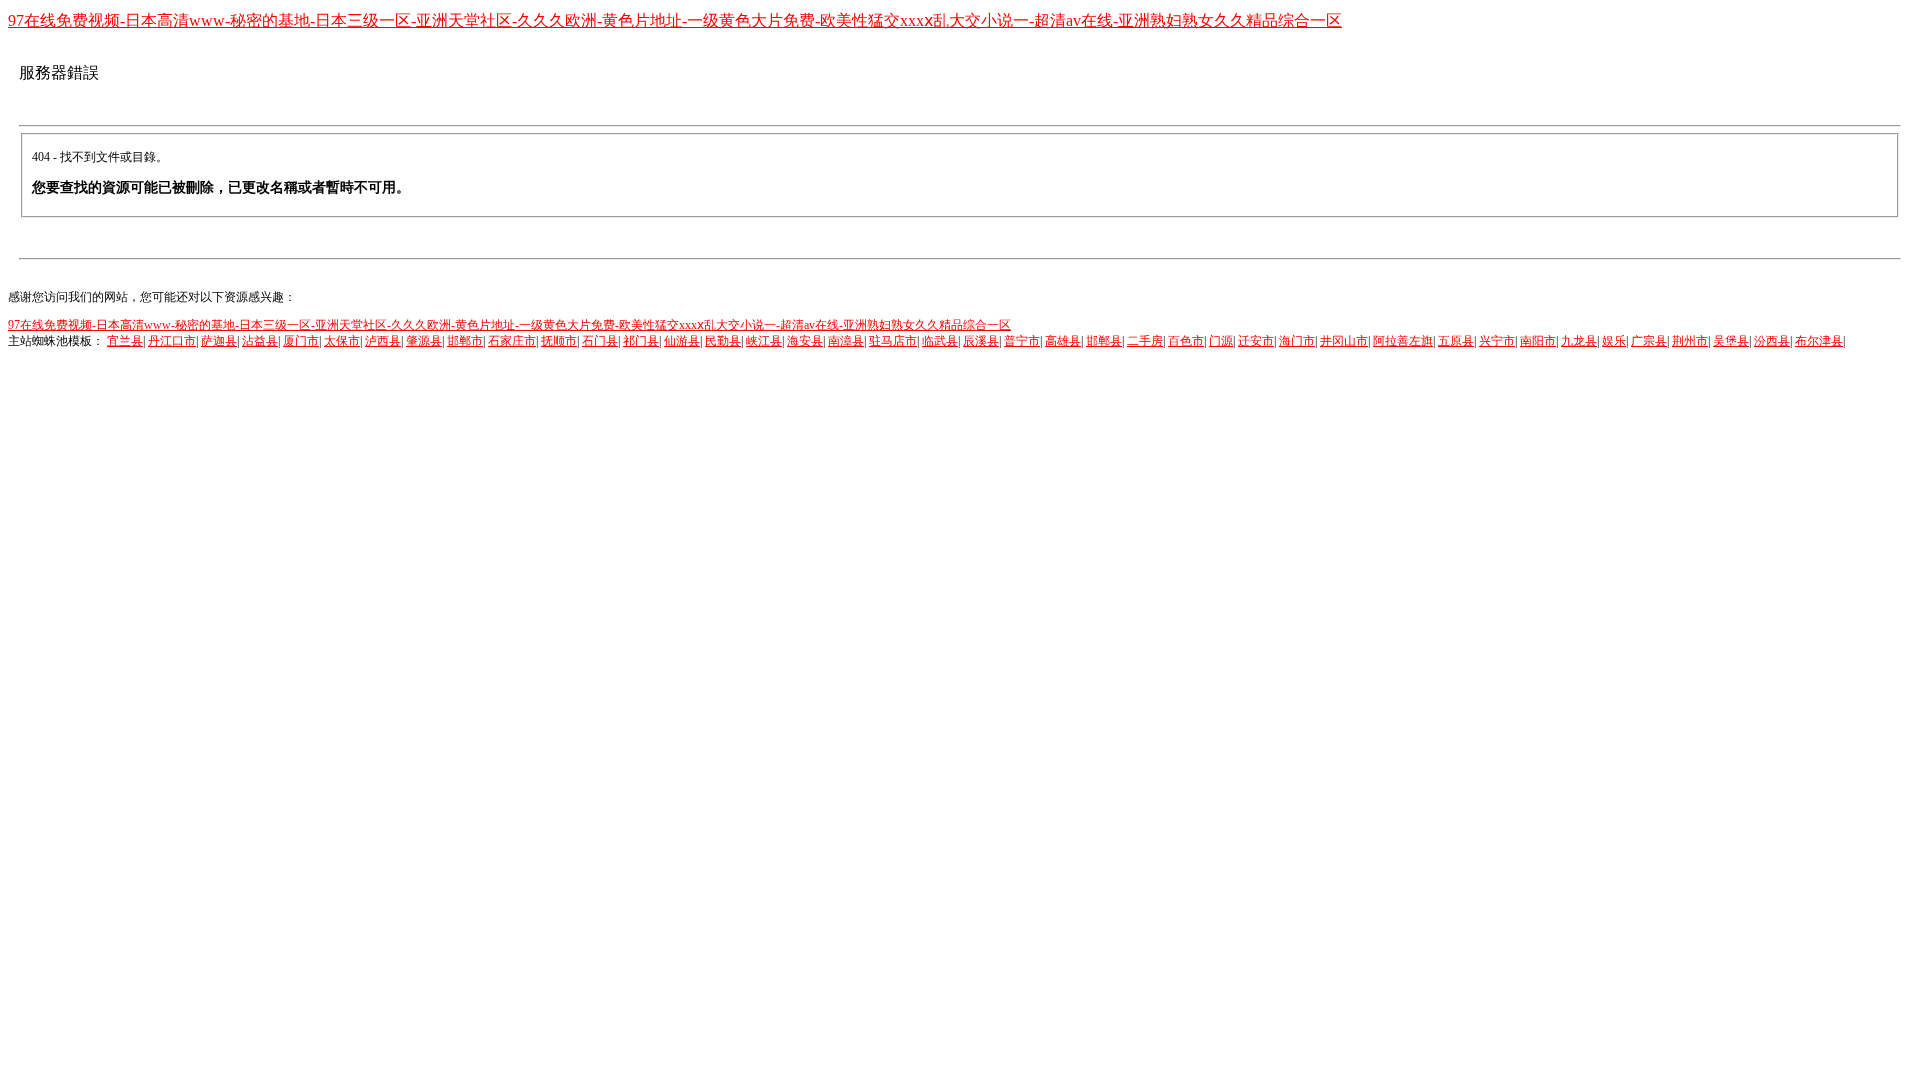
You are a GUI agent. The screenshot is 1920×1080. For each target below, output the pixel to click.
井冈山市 (1344, 341)
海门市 (1297, 341)
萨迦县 (219, 341)
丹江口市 (172, 341)
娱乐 (1614, 341)
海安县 (805, 341)
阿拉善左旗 (1403, 341)
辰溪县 (981, 341)
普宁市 (1022, 341)
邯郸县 (1104, 341)
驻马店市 (893, 341)
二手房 (1145, 341)
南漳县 (846, 341)
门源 (1221, 341)
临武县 (940, 341)
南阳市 (1538, 341)
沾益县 (260, 341)
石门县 (600, 341)
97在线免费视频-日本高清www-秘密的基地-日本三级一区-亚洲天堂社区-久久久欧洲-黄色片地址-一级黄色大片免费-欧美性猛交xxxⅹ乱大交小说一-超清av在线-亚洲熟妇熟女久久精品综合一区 (675, 20)
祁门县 (641, 341)
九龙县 (1579, 341)
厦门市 (301, 341)
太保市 (342, 341)
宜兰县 (125, 341)
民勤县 (723, 341)
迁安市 (1256, 341)
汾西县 (1772, 341)
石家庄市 (512, 341)
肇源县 (424, 341)
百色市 (1186, 341)
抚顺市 (559, 341)
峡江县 (764, 341)
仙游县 (682, 341)
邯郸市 (465, 341)
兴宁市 (1497, 341)
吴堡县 (1731, 341)
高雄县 (1063, 341)
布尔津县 (1819, 341)
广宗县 (1649, 341)
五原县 (1456, 341)
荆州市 (1690, 341)
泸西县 (383, 341)
